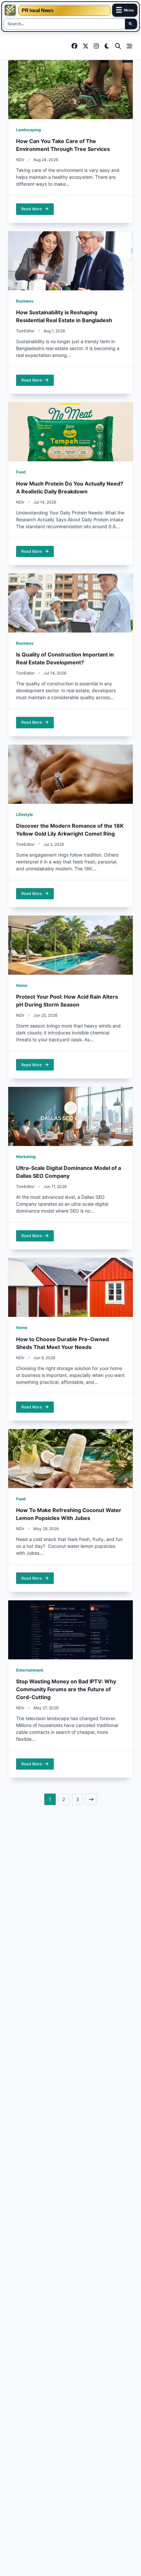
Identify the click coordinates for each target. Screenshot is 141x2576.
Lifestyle (24, 814)
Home (22, 985)
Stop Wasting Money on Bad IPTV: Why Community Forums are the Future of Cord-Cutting (66, 1689)
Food (21, 472)
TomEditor (25, 331)
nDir (20, 160)
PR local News (37, 10)
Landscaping (29, 130)
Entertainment (30, 1670)
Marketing (26, 1157)
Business (25, 301)
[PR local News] (10, 10)
